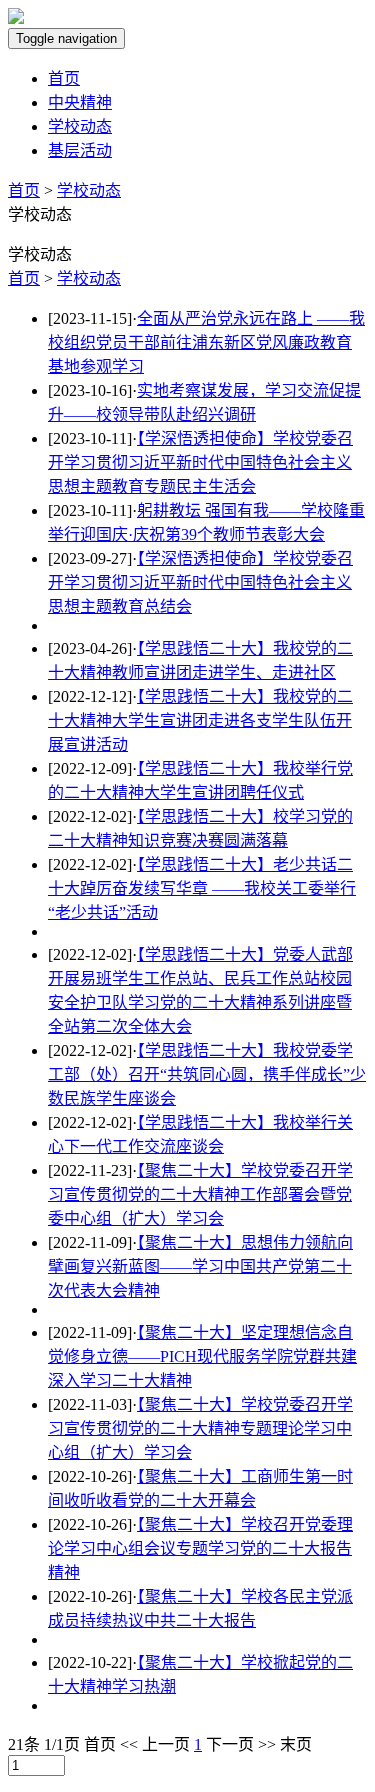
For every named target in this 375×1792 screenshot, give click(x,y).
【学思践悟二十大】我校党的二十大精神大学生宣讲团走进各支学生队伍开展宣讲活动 (200, 720)
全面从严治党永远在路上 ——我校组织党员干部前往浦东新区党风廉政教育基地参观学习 (206, 342)
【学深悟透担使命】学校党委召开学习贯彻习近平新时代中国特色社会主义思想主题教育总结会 (200, 582)
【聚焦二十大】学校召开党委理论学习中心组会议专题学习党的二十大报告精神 (200, 1548)
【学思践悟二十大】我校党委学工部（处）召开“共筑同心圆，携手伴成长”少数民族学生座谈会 (207, 1074)
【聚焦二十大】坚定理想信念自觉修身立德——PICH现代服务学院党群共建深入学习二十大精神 (202, 1356)
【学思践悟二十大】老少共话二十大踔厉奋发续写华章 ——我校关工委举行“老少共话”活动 (202, 888)
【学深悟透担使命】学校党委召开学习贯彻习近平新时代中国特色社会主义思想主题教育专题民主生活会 (200, 462)
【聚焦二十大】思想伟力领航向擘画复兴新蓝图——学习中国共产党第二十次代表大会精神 (200, 1266)
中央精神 (80, 102)
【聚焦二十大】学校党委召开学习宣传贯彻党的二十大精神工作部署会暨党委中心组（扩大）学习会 (200, 1194)
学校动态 (80, 126)
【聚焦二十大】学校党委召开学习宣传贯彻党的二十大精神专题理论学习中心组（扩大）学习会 (200, 1428)
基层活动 (80, 150)
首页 (64, 78)
